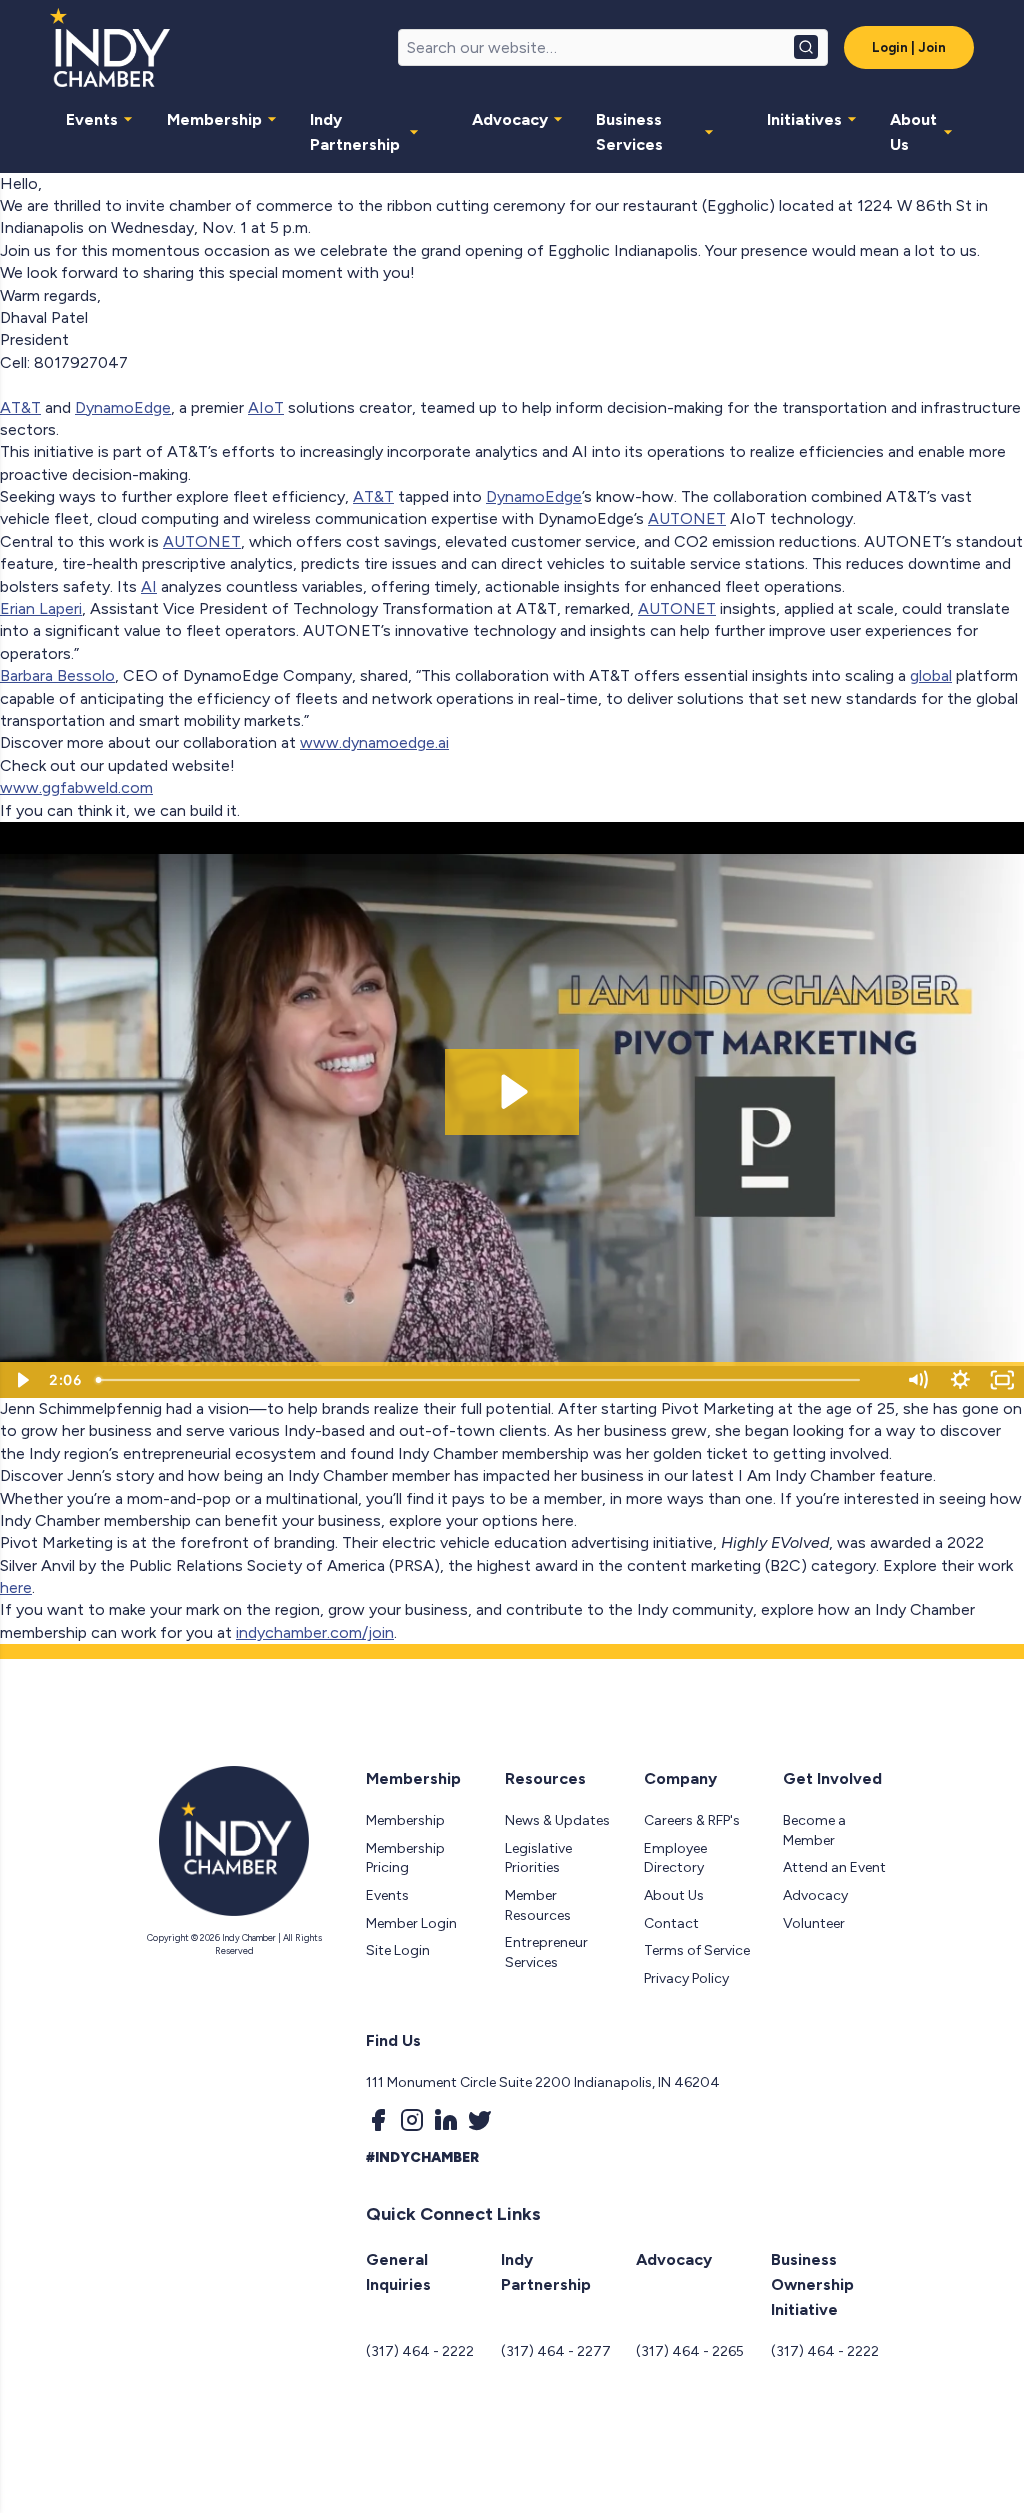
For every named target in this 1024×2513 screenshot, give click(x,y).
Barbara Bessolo (57, 675)
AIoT (266, 407)
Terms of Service (697, 1950)
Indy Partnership (355, 132)
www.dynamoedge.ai (374, 742)
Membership (214, 119)
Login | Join (909, 47)
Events (92, 119)
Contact (671, 1923)
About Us (913, 132)
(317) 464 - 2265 (690, 2351)
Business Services (629, 132)
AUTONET (687, 518)
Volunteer (814, 1923)
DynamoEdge (123, 407)
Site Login (398, 1950)
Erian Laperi (41, 608)
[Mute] (917, 1380)
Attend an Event (834, 1867)
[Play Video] (21, 1380)
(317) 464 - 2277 (556, 2351)
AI (149, 586)
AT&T (20, 407)
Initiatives (804, 119)
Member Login (411, 1923)
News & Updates (557, 1820)
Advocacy (510, 119)
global (931, 675)
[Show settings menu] (960, 1380)
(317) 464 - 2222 (420, 2351)
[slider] (492, 1380)
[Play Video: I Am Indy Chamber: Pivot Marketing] (511, 1091)
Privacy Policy (686, 1978)
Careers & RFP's (692, 1820)
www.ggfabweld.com (76, 787)
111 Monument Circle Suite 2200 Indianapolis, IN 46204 (543, 2082)
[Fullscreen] (1002, 1380)
